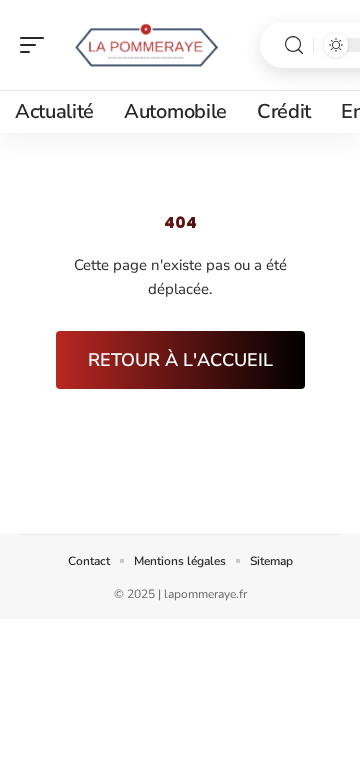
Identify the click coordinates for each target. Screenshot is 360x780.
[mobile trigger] (37, 45)
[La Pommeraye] (144, 45)
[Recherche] (294, 45)
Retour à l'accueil (180, 360)
